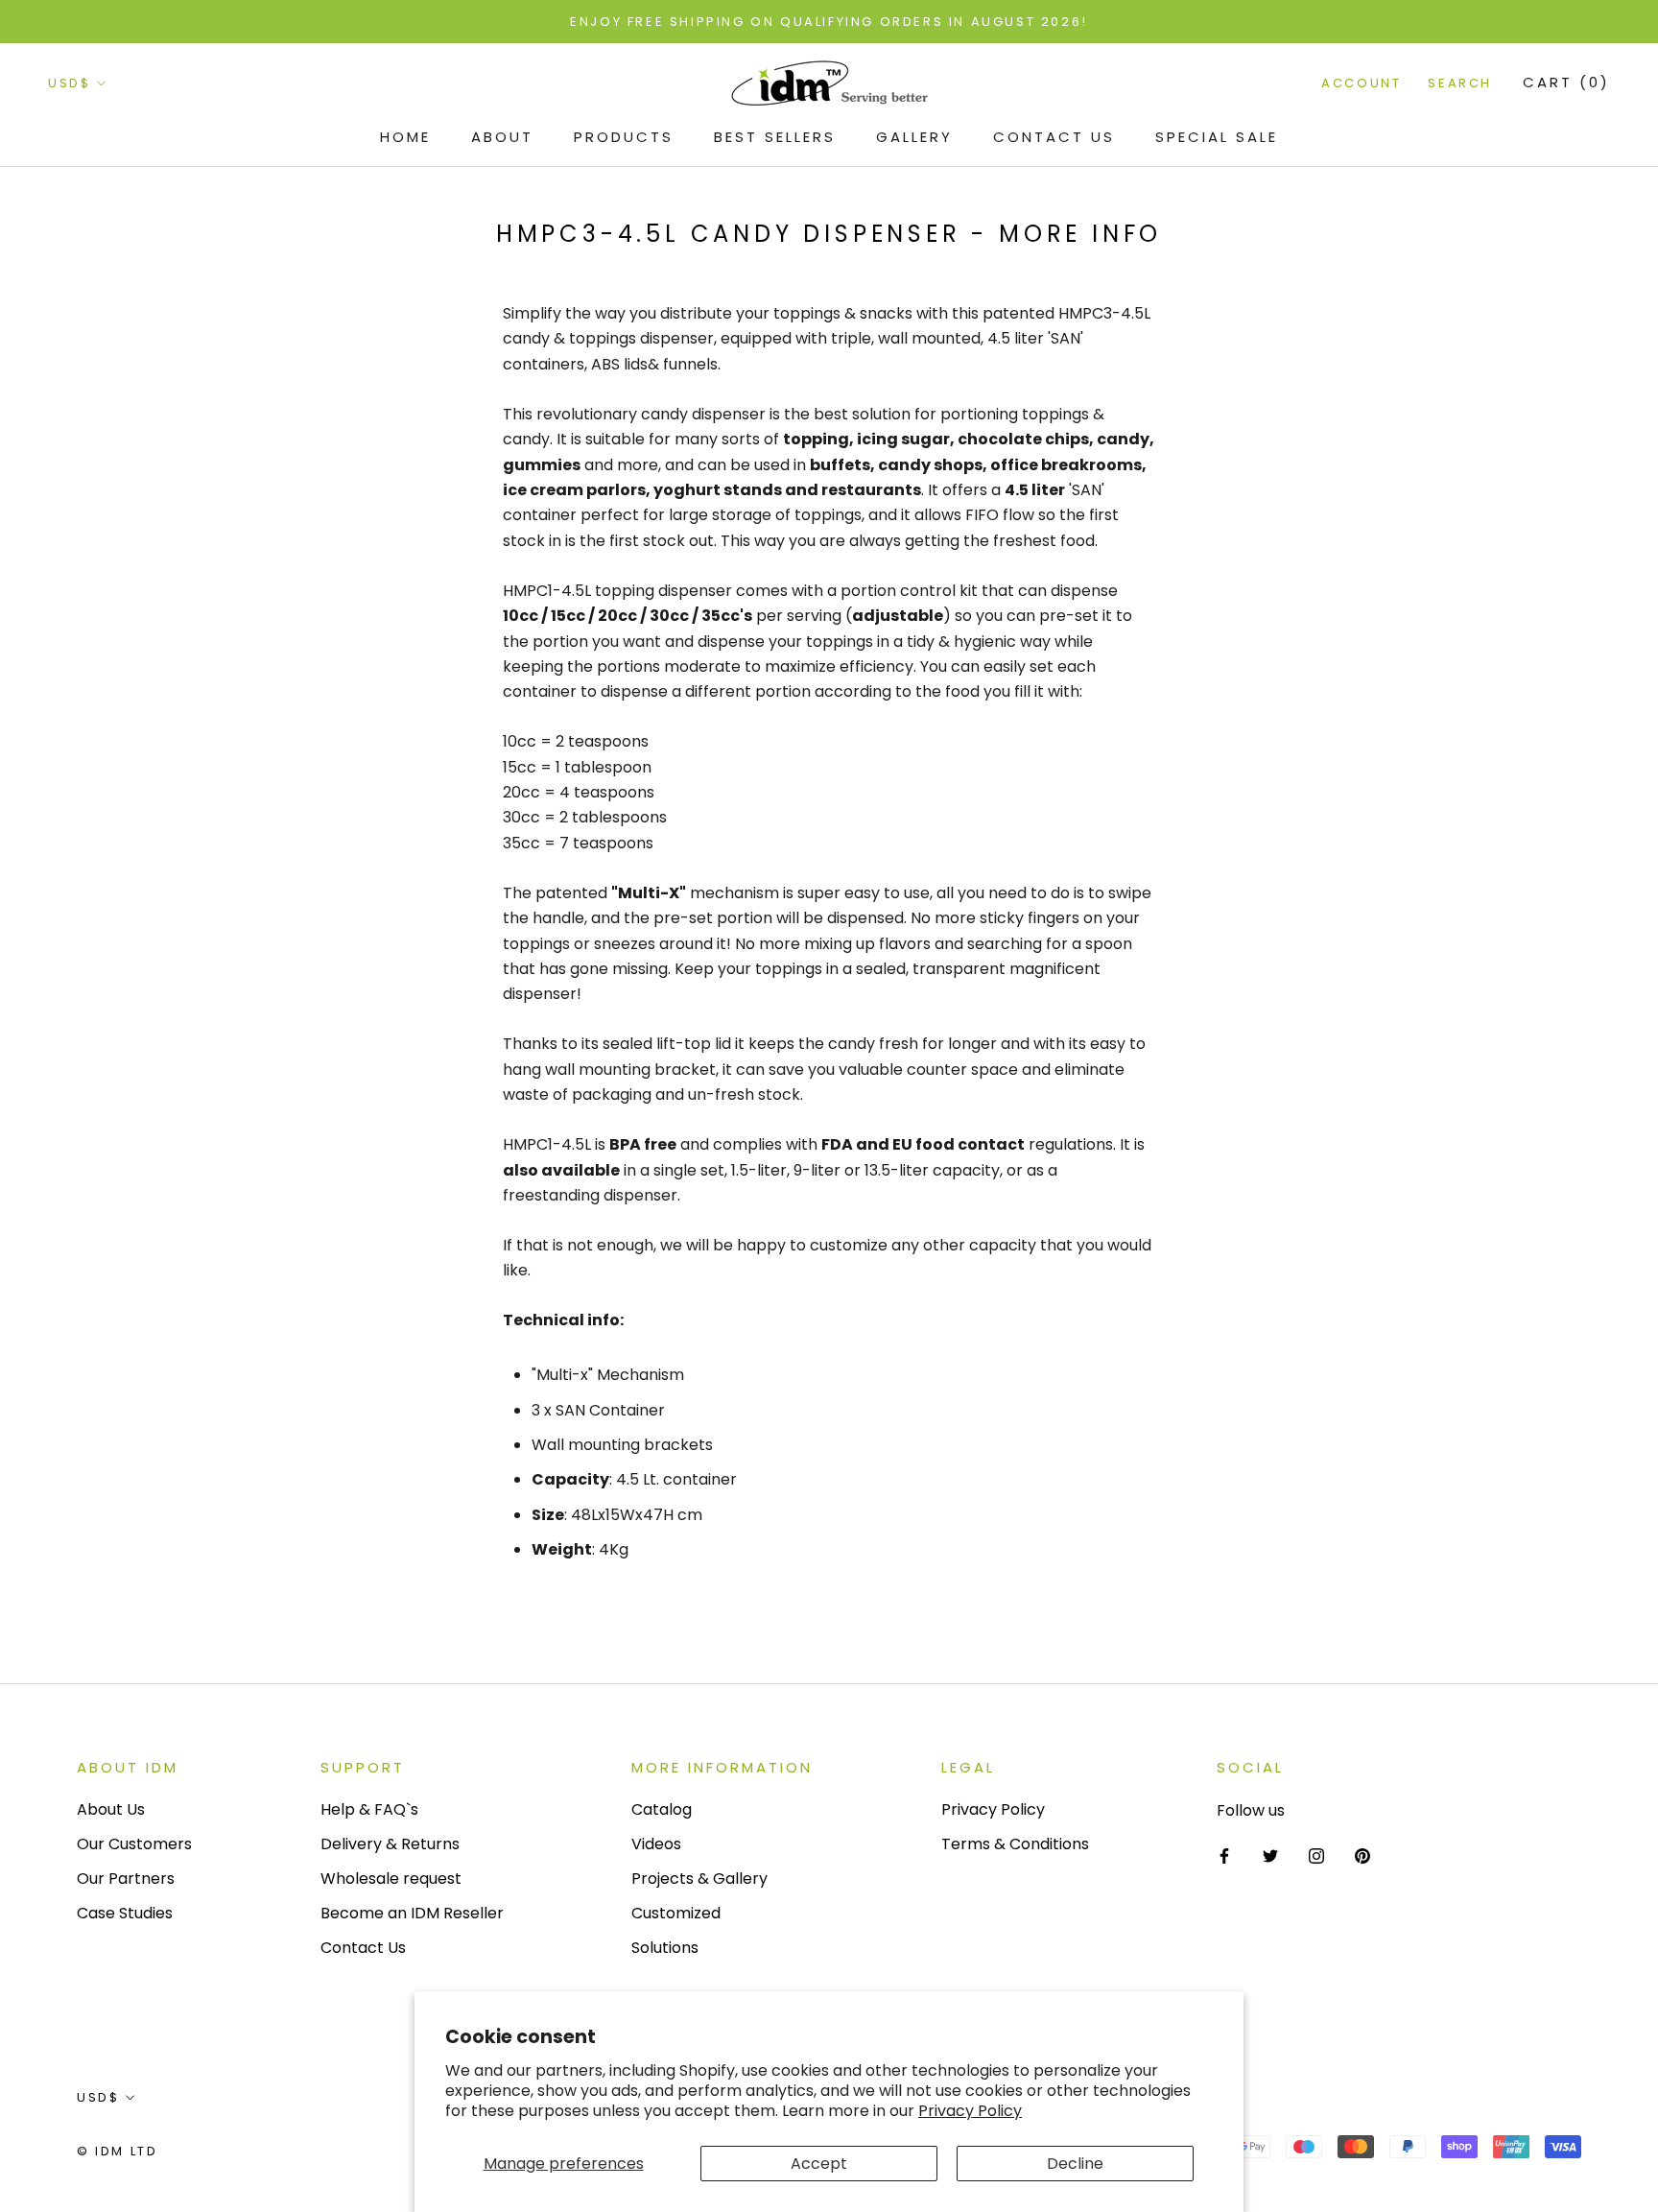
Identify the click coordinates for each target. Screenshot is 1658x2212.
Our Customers (134, 1844)
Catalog (662, 1809)
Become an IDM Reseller (412, 1913)
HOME (405, 137)
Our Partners (126, 1879)
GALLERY (914, 137)
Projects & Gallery (699, 1879)
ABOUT (502, 137)
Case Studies (125, 1913)
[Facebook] (1224, 1856)
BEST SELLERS (775, 137)
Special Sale (1217, 137)
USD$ (69, 84)
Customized (676, 1913)
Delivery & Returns (390, 1844)
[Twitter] (1270, 1856)
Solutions (665, 1948)
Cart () (1566, 83)
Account (1361, 84)
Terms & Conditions (1015, 1844)
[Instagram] (1316, 1856)
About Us (111, 1809)
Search (1460, 84)
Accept (819, 2164)
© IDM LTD (117, 2151)
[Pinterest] (1362, 1856)
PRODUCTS (624, 137)
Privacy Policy (970, 2111)
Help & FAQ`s (369, 1809)
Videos (656, 1844)
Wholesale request (391, 1879)
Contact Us (1054, 137)
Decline (1075, 2164)
